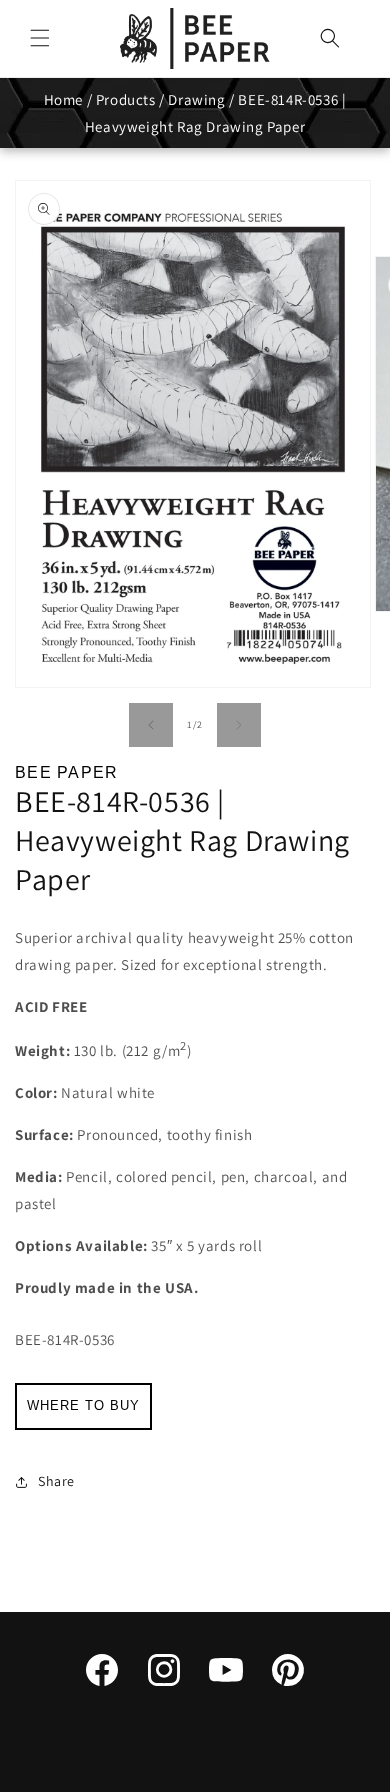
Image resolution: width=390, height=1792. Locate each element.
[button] (40, 38)
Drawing (196, 99)
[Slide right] (239, 725)
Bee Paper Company (160, 1776)
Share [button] (56, 1481)
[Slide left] (151, 725)
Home (63, 99)
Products (126, 99)
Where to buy (83, 1405)
